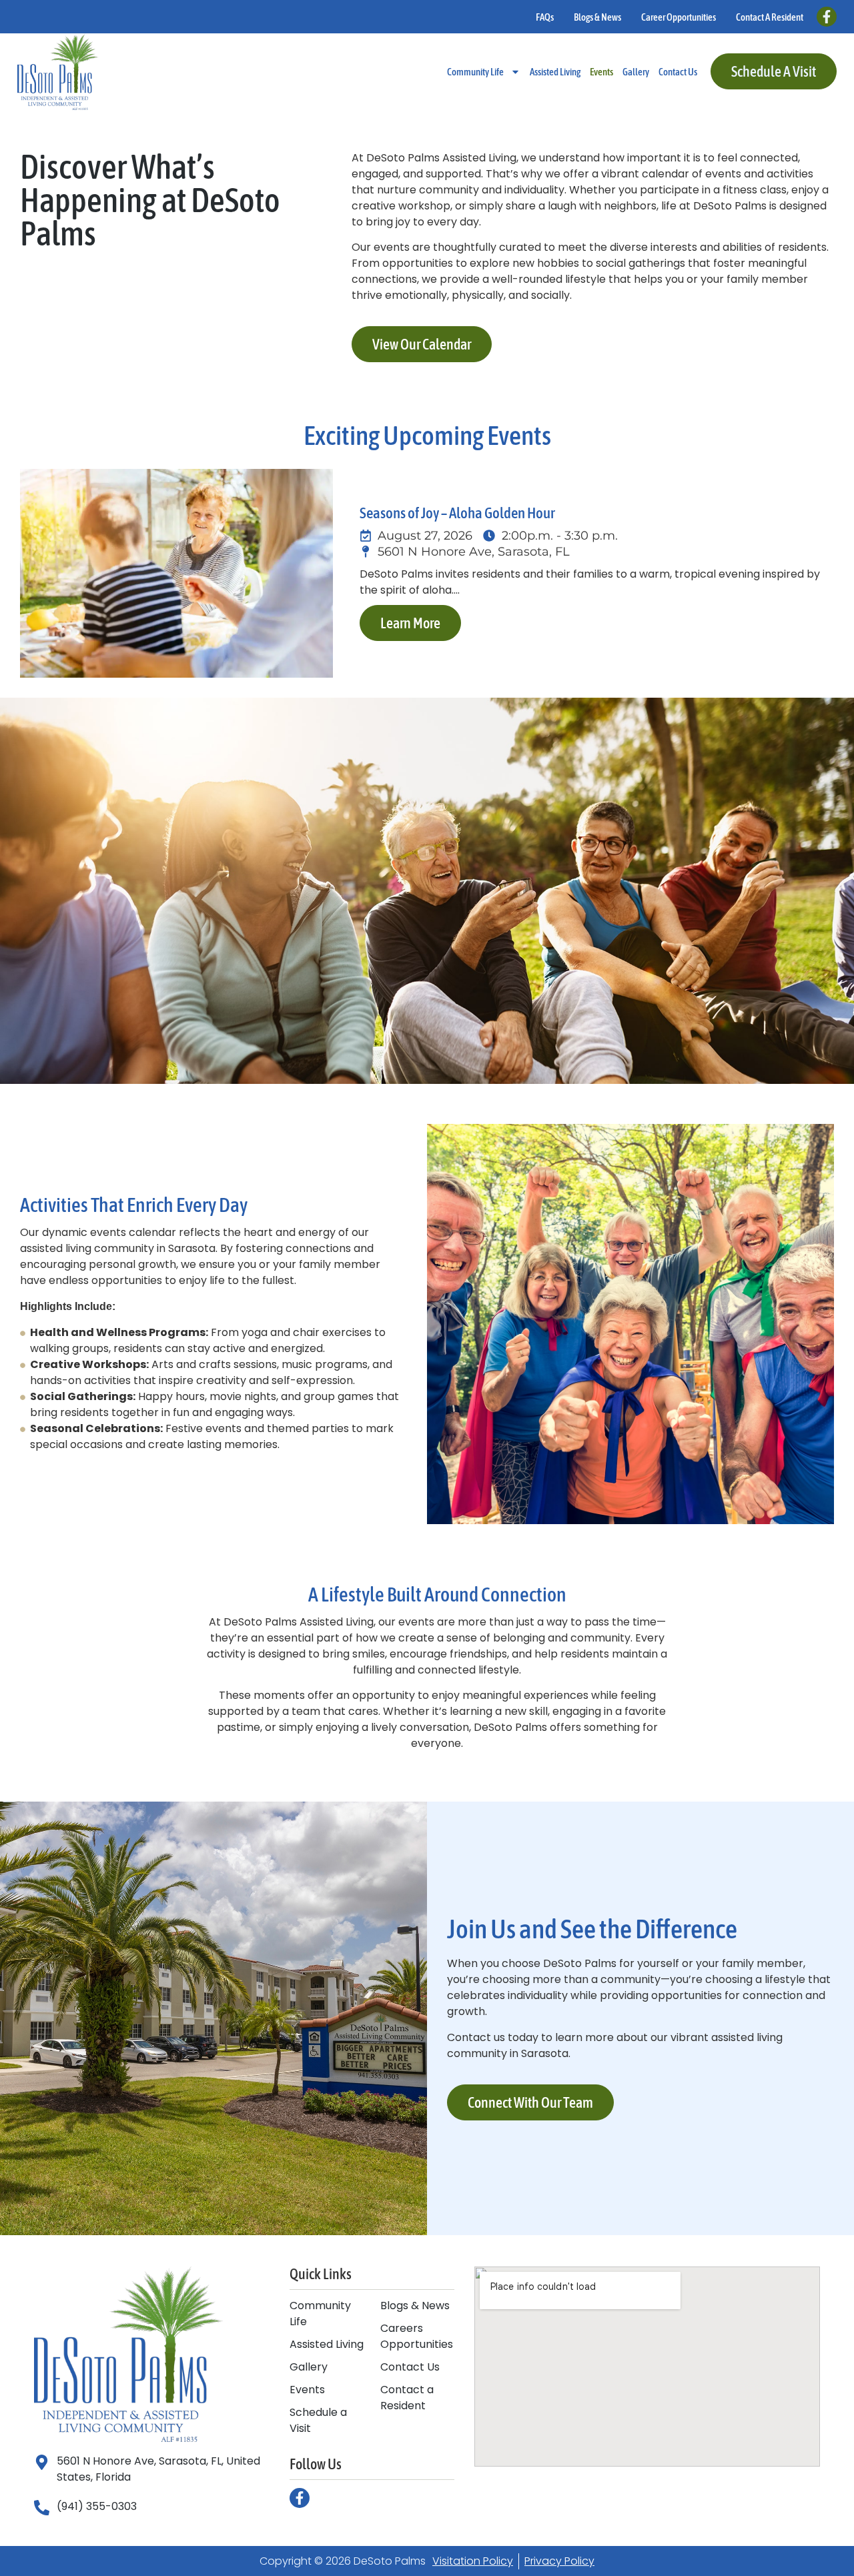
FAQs (545, 17)
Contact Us (678, 72)
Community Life (475, 72)
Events (601, 72)
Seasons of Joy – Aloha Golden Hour (457, 513)
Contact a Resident (770, 17)
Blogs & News (597, 17)
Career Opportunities (679, 17)
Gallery (636, 72)
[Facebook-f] (827, 17)
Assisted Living (555, 72)
